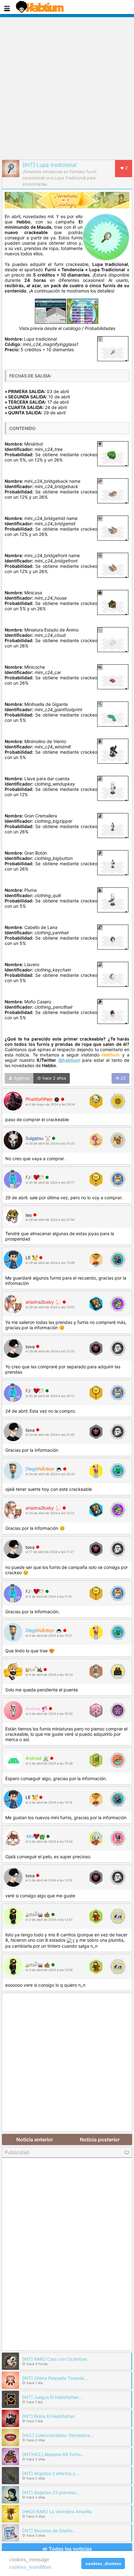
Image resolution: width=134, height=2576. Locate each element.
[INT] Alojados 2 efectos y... (50, 2473)
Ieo (29, 1215)
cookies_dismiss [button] (103, 2564)
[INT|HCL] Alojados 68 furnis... (53, 2454)
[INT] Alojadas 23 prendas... (51, 2492)
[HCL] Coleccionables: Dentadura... (58, 2435)
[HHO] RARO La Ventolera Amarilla (57, 2511)
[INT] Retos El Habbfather (48, 2416)
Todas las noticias (70, 2549)
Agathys (21, 1078)
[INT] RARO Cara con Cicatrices (55, 2359)
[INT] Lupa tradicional (50, 165)
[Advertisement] (67, 87)
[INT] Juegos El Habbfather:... (53, 2397)
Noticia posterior (100, 2139)
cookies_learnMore (30, 2567)
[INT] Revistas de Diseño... (49, 2531)
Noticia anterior (35, 2139)
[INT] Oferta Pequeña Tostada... (55, 2378)
